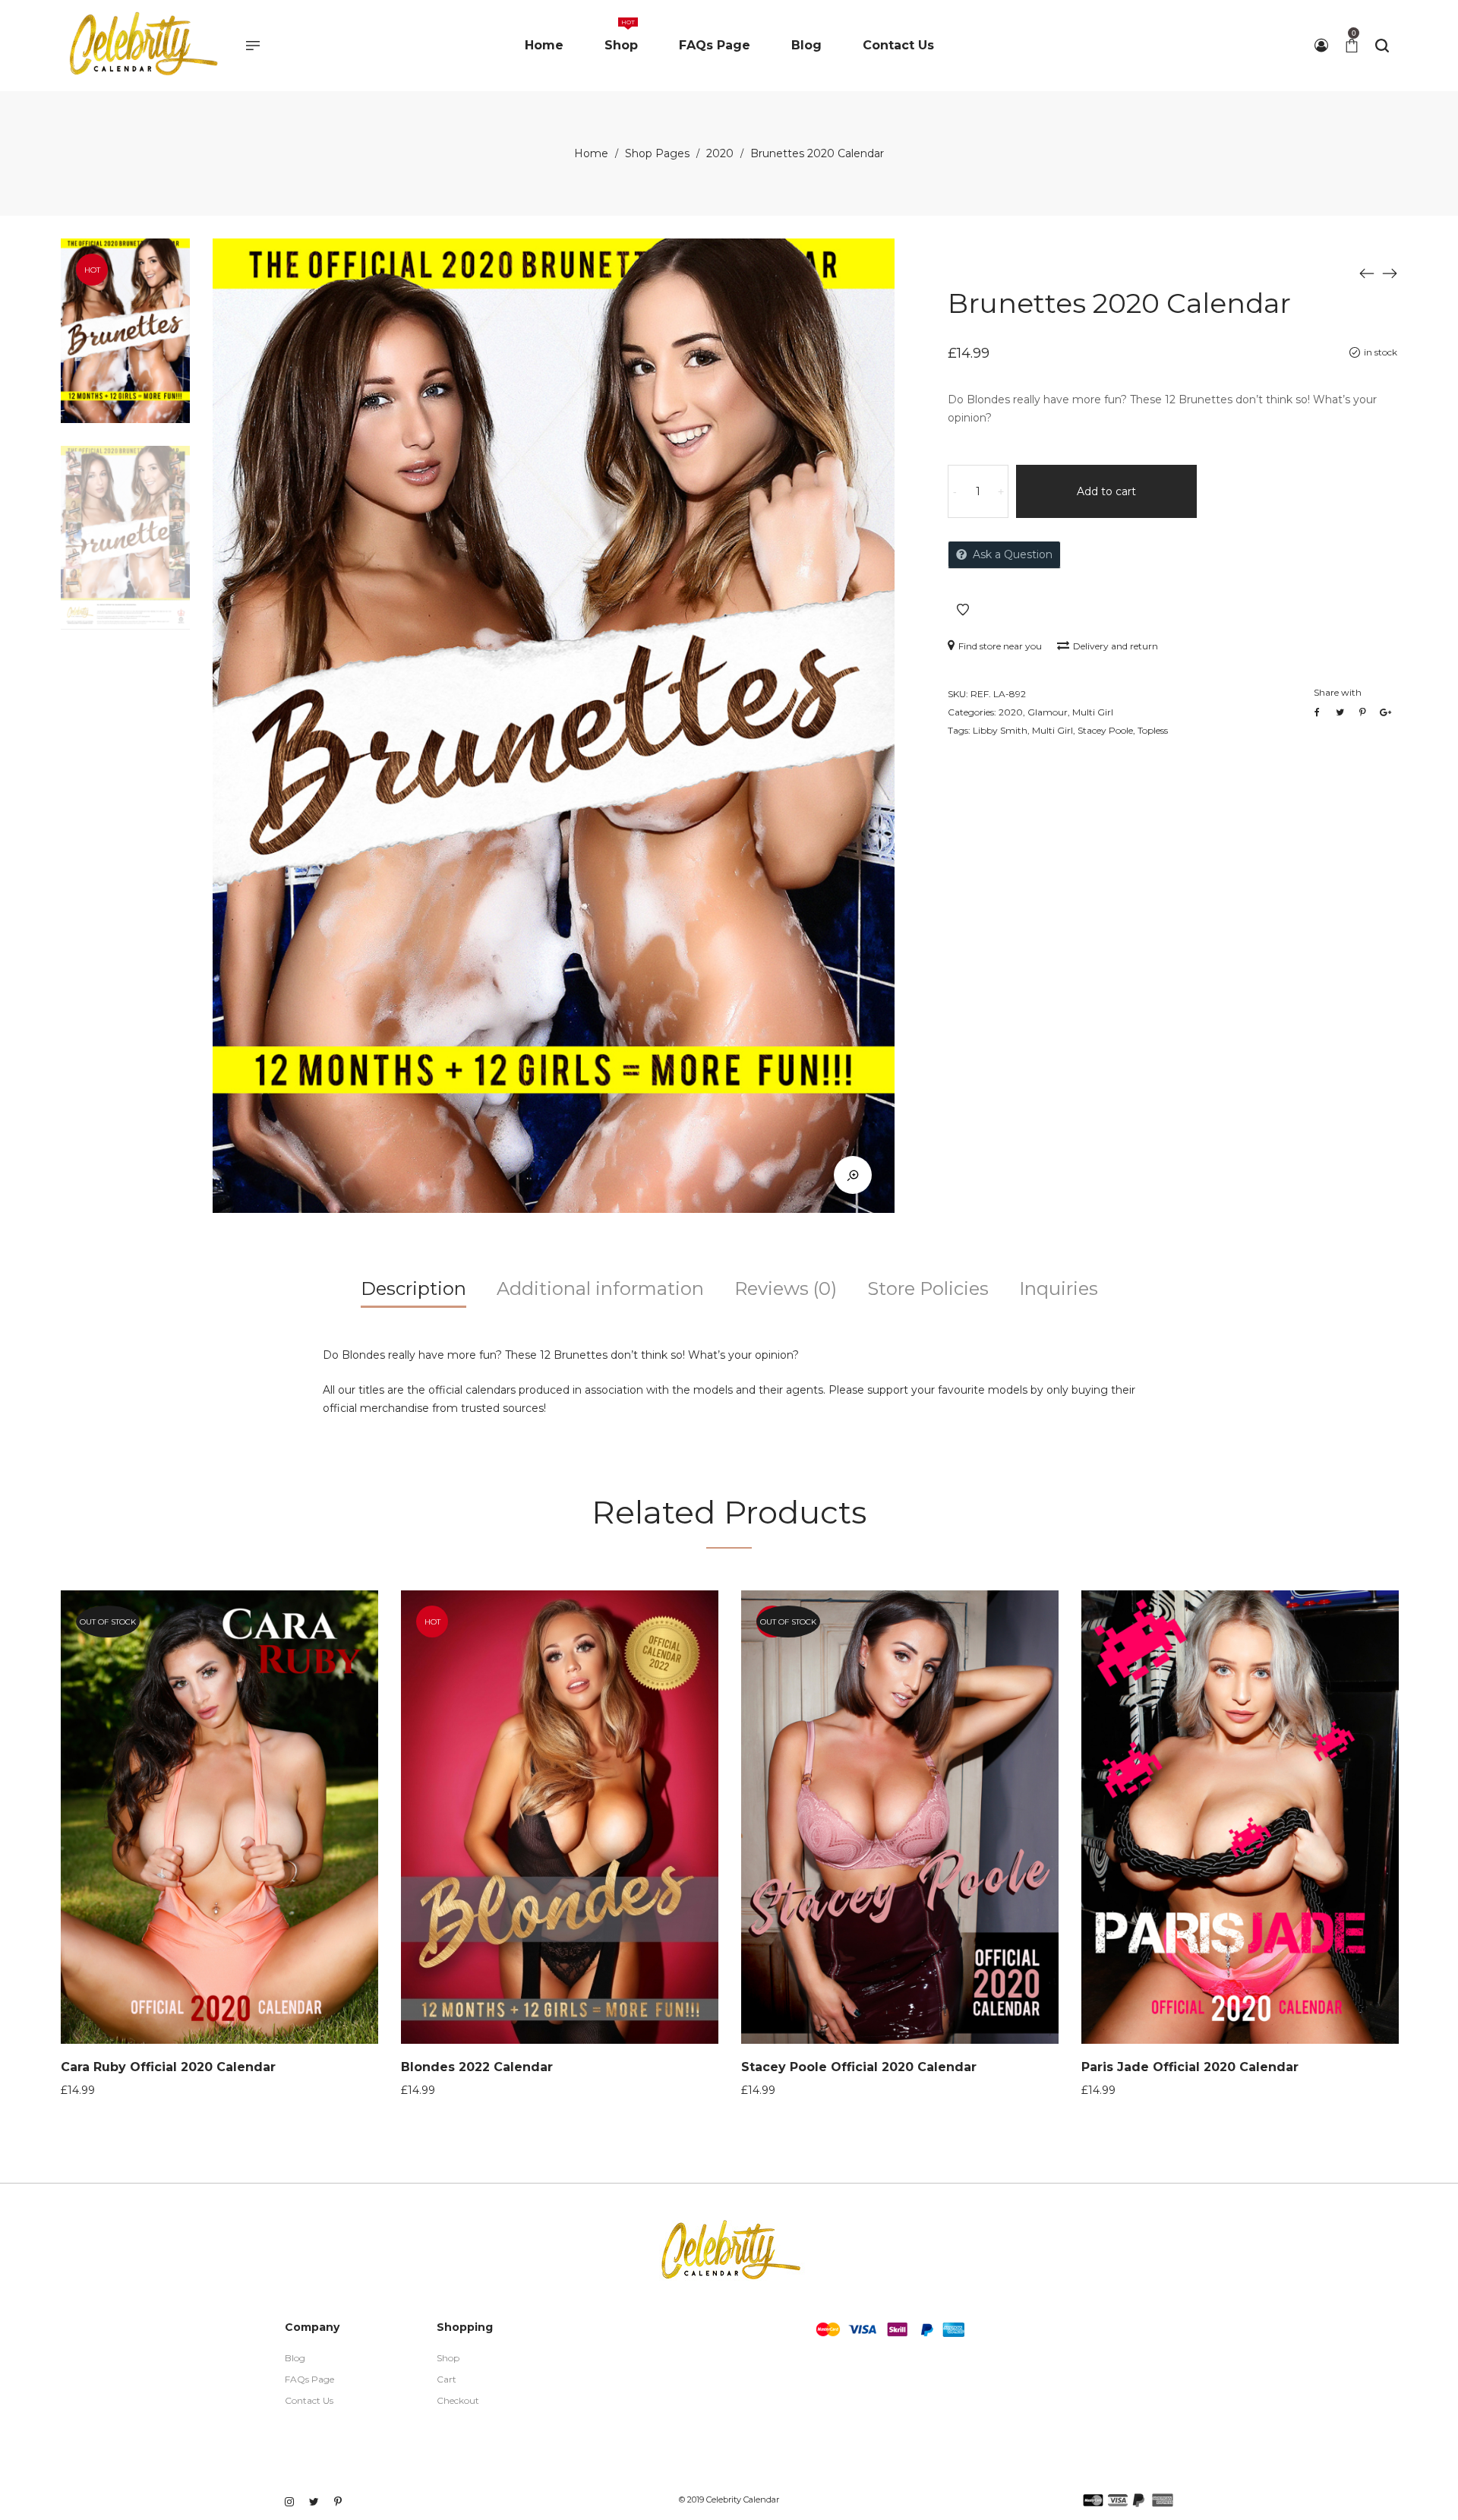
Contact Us (309, 2400)
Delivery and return (1116, 646)
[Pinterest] (344, 2439)
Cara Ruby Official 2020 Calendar (168, 2067)
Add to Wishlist (963, 610)
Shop (448, 2358)
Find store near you (1000, 646)
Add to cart (1106, 491)
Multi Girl (1093, 712)
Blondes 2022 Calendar (477, 2067)
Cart (447, 2379)
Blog (295, 2358)
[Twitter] (318, 2439)
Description (413, 1288)
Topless (1153, 730)
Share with (1338, 692)
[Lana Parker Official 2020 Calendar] (1367, 273)
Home (591, 153)
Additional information (600, 1288)
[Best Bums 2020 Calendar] (1390, 273)
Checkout (458, 2400)
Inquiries (1059, 1288)
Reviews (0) (786, 1288)
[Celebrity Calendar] (142, 46)
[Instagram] (290, 2439)
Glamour (1048, 712)
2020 (720, 153)
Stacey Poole (1105, 730)
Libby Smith (1000, 730)
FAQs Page (309, 2379)
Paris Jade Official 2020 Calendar (1190, 2067)
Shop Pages (657, 153)
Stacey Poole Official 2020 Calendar (859, 2067)
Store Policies (928, 1288)
